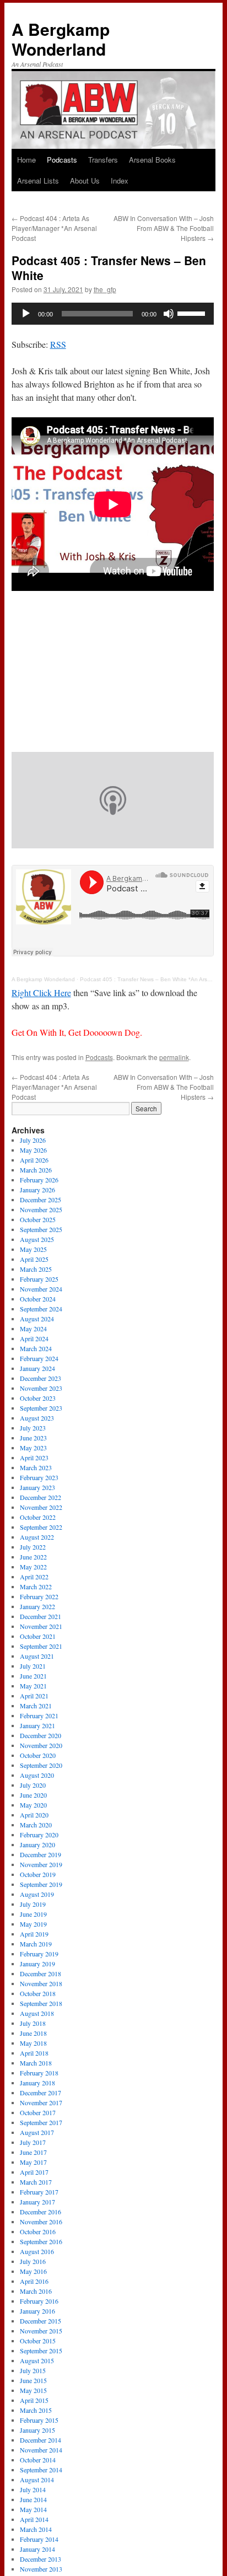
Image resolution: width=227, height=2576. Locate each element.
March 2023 (36, 1467)
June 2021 (33, 1676)
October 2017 (38, 2112)
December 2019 (40, 1854)
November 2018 (41, 1983)
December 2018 (40, 1973)
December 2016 (40, 2212)
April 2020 (34, 1815)
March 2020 (36, 1825)
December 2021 (40, 1616)
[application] (113, 314)
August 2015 (37, 2360)
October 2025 (38, 1219)
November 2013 (41, 2569)
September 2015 (41, 2351)
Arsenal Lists (38, 181)
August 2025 (37, 1239)
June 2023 (33, 1438)
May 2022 (33, 1567)
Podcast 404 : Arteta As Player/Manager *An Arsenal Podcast (54, 228)
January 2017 (37, 2202)
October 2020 (38, 1755)
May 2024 (33, 1329)
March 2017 (36, 2182)
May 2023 (33, 1448)
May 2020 (33, 1805)
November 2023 (41, 1388)
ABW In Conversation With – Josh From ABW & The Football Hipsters (164, 228)
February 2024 (39, 1358)
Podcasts (62, 160)
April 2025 (34, 1259)
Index (120, 181)
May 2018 (33, 2043)
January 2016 (37, 2311)
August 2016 (37, 2251)
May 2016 (33, 2271)
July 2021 (33, 1666)
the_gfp (105, 289)
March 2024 (36, 1348)
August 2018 (37, 2013)
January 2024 (37, 1368)
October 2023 (38, 1398)
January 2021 (37, 1725)
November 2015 (41, 2331)
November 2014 (41, 2450)
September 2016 (41, 2241)
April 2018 (34, 2053)
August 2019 (37, 1894)
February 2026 (39, 1180)
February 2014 (39, 2539)
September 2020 (41, 1765)
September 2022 (41, 1527)
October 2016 (38, 2231)
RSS (58, 344)
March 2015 (36, 2410)
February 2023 (39, 1477)
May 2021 (33, 1686)
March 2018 (36, 2063)
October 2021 (38, 1636)
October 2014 (38, 2460)
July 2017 (33, 2142)
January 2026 (37, 1190)
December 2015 (40, 2321)
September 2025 (41, 1229)
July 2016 (33, 2261)
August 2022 (37, 1537)
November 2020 (41, 1745)
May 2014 (33, 2509)
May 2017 (33, 2162)
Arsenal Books (152, 160)
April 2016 (34, 2281)
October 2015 (38, 2341)
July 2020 (33, 1785)
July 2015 (33, 2370)
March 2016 (36, 2291)
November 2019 (41, 1864)
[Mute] (169, 314)
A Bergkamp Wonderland (61, 39)
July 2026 (33, 1140)
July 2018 (33, 2023)
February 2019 (39, 1954)
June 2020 (33, 1795)
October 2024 (38, 1299)
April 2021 (34, 1696)
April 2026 (34, 1160)
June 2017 (33, 2152)
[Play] (26, 314)
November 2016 (41, 2222)
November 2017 (41, 2102)
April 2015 (34, 2400)
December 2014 (40, 2440)
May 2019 (33, 1924)
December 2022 (40, 1497)
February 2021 (39, 1715)
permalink (174, 1057)
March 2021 (36, 1706)
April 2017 (34, 2172)
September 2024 (41, 1309)
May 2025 (33, 1249)
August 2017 (37, 2132)
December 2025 (40, 1200)
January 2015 (37, 2430)
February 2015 (39, 2420)
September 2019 (41, 1884)
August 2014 (37, 2480)
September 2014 (41, 2470)
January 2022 (37, 1606)
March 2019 (36, 1944)
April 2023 (34, 1458)
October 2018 (38, 1993)
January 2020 (37, 1844)
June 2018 (33, 2033)
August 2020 (37, 1775)
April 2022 (34, 1577)
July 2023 (33, 1428)
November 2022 (41, 1507)
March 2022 (36, 1587)
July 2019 (33, 1904)
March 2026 (36, 1170)
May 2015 (33, 2390)
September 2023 (41, 1408)
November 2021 (41, 1626)
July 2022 (33, 1547)
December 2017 (40, 2093)
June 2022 (33, 1557)
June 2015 (33, 2380)
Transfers (103, 160)
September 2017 (41, 2122)
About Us (85, 181)
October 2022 (38, 1517)
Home (26, 160)
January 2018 (37, 2083)
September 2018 (41, 2003)
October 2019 (38, 1874)
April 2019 (34, 1934)
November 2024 (41, 1289)
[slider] (193, 313)
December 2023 (40, 1378)
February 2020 (39, 1835)
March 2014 (36, 2529)
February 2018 (39, 2073)
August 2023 (37, 1418)
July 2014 (33, 2489)
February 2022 (39, 1596)
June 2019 (33, 1914)
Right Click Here (41, 993)
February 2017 (39, 2192)
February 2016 (39, 2301)
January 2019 (37, 1964)
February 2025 (39, 1279)
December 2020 (40, 1735)
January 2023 (37, 1487)
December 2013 (40, 2559)
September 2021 (41, 1646)
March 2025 (36, 1269)
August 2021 (37, 1656)
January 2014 (37, 2549)
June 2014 (33, 2499)
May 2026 (33, 1150)
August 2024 (37, 1319)
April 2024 (34, 1338)
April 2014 (34, 2519)
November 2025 (41, 1209)
